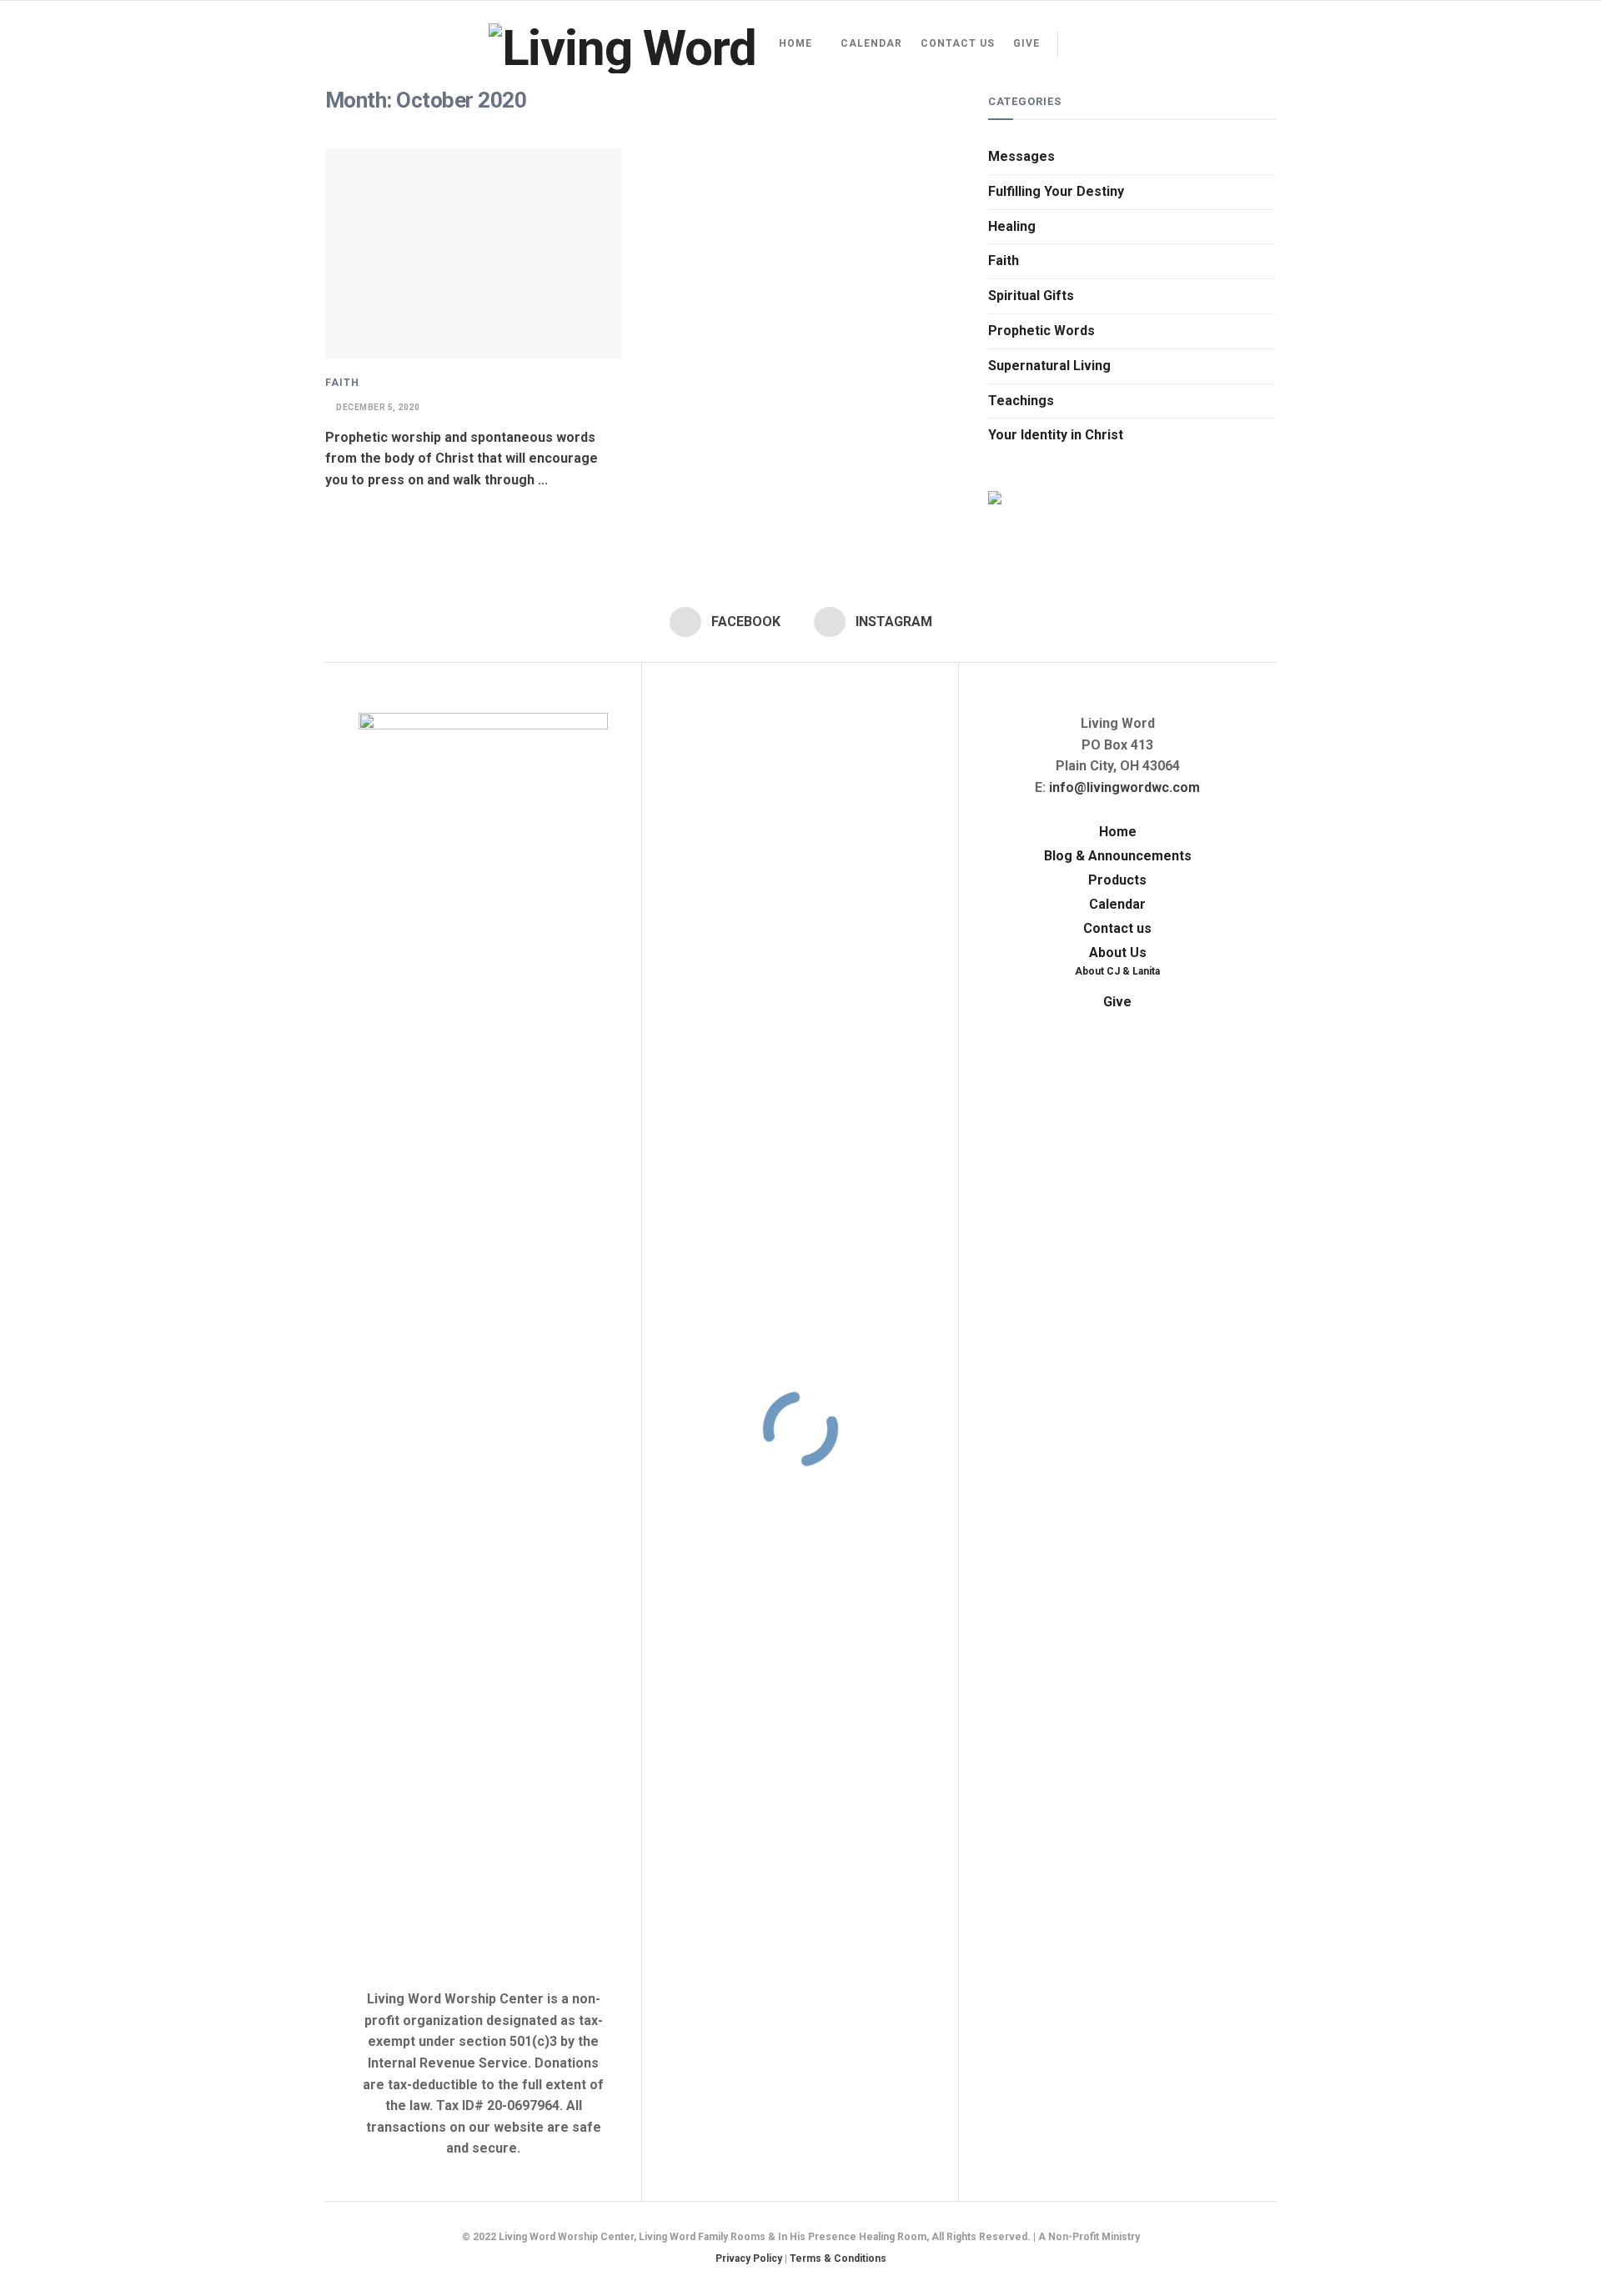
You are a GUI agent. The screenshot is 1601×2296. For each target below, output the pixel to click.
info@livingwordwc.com (1124, 787)
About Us (1118, 952)
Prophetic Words (1041, 331)
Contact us (958, 43)
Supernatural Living (1049, 366)
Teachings (1021, 401)
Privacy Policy (749, 2258)
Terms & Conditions (838, 2258)
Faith (342, 383)
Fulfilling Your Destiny (1056, 191)
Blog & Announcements (1118, 856)
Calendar (871, 43)
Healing (1012, 226)
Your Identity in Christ (1056, 435)
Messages (1021, 156)
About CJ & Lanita (1117, 971)
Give (1026, 43)
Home (795, 43)
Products (1117, 880)
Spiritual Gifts (1031, 296)
